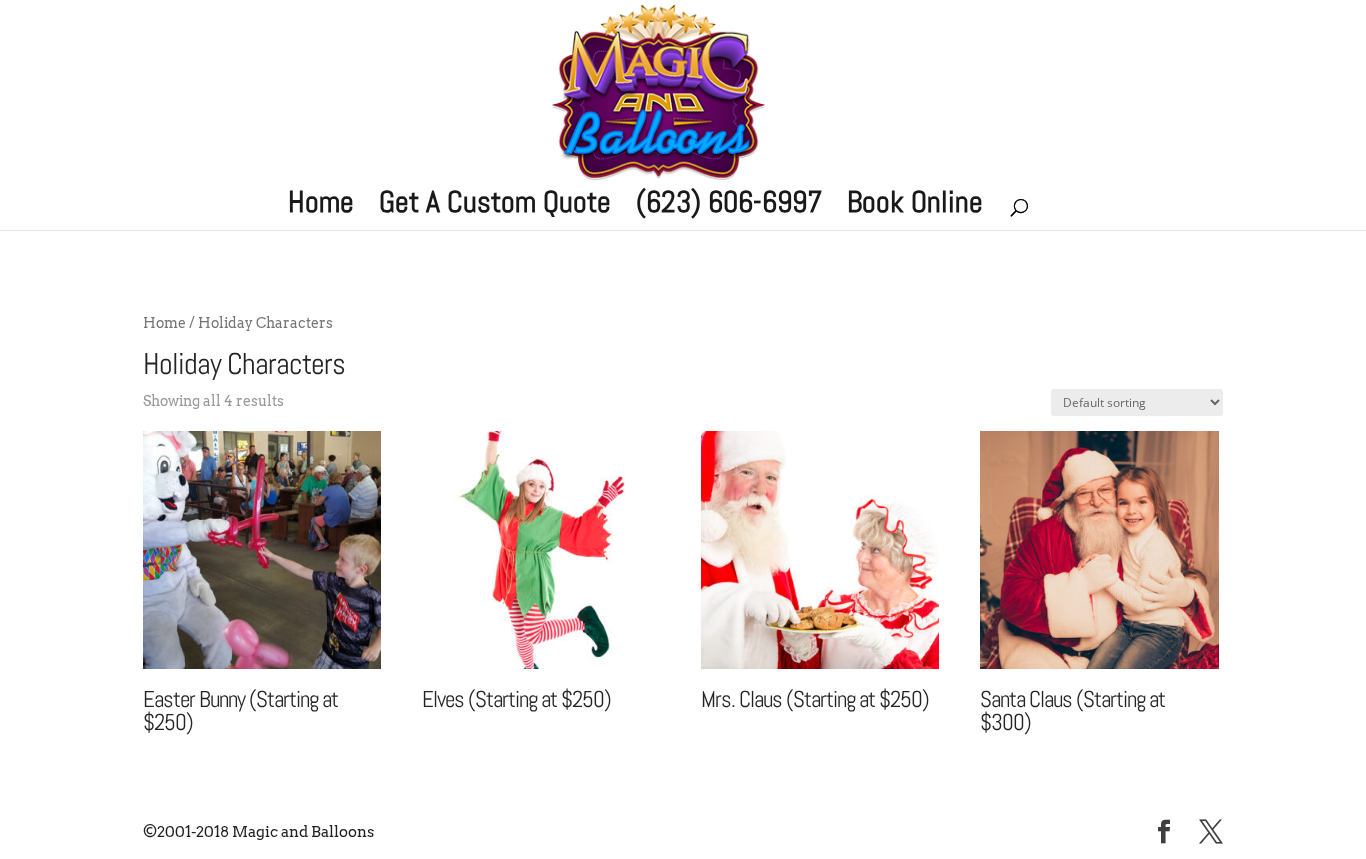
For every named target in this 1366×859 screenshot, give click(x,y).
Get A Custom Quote (495, 207)
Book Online (915, 207)
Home (321, 207)
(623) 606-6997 (729, 207)
